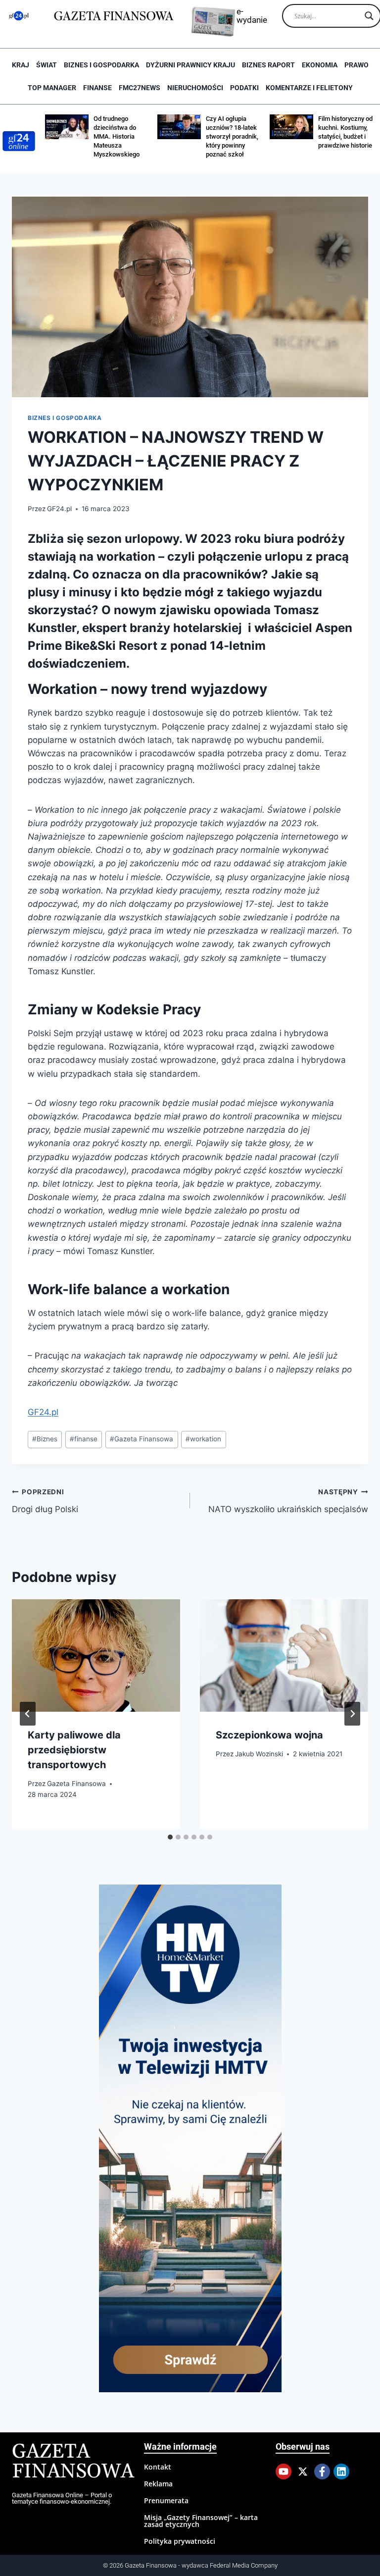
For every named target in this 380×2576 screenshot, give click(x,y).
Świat (47, 65)
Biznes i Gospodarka (101, 65)
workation (203, 1439)
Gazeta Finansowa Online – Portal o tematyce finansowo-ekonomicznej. (62, 2498)
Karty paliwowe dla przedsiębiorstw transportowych (74, 1750)
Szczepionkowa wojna (269, 1735)
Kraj (21, 65)
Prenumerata (166, 2500)
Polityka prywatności (180, 2541)
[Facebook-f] (322, 2471)
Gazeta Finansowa (142, 1439)
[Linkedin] (341, 2471)
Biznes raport (268, 65)
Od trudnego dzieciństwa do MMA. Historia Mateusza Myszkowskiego (117, 136)
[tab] (170, 1837)
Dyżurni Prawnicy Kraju (190, 65)
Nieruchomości (195, 88)
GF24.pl (59, 509)
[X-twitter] (303, 2471)
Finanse (97, 88)
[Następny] (352, 1714)
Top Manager (52, 88)
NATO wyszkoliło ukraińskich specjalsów (288, 1501)
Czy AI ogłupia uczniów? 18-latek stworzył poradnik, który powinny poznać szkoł (232, 136)
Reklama (158, 2484)
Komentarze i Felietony (309, 88)
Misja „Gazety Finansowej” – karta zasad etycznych (201, 2521)
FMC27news (140, 88)
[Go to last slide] (28, 1714)
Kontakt (158, 2467)
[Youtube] (284, 2471)
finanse (84, 1439)
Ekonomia (320, 65)
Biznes (45, 1439)
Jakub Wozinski (259, 1754)
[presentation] (96, 1656)
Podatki (244, 88)
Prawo (356, 65)
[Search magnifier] (369, 16)
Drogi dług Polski (45, 1501)
